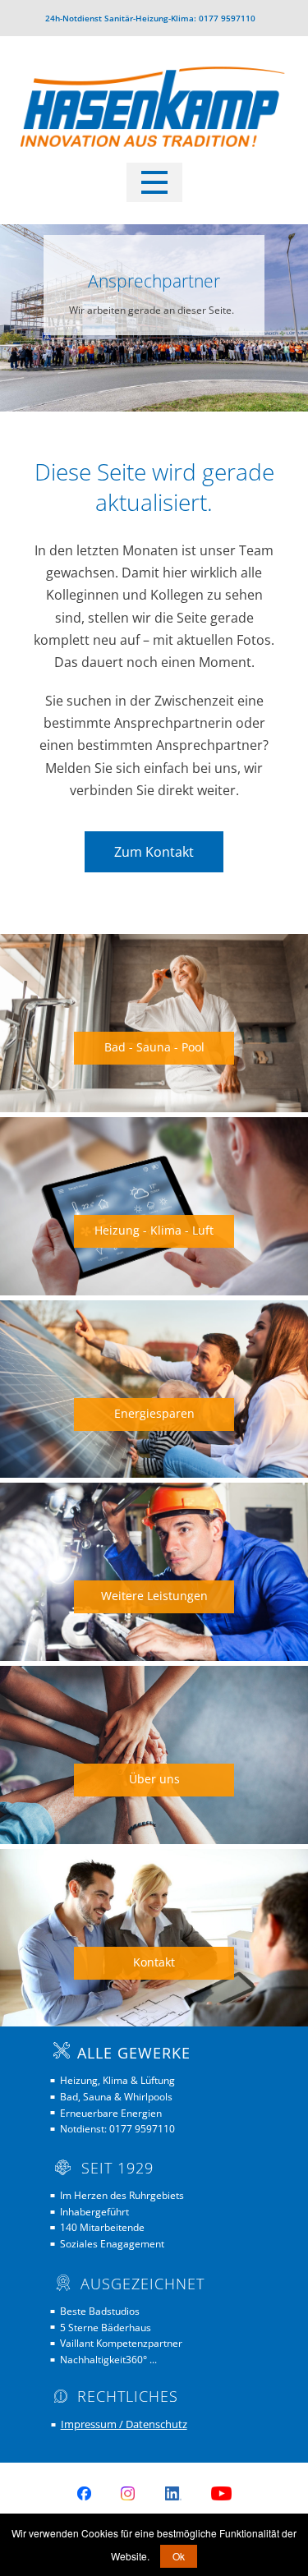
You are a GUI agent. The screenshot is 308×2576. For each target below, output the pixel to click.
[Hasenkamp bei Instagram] (128, 2493)
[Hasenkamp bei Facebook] (84, 2493)
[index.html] (154, 112)
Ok (179, 2556)
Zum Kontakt (154, 852)
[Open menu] (154, 182)
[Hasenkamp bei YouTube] (221, 2493)
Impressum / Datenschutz (124, 2424)
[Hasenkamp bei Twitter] (173, 2493)
